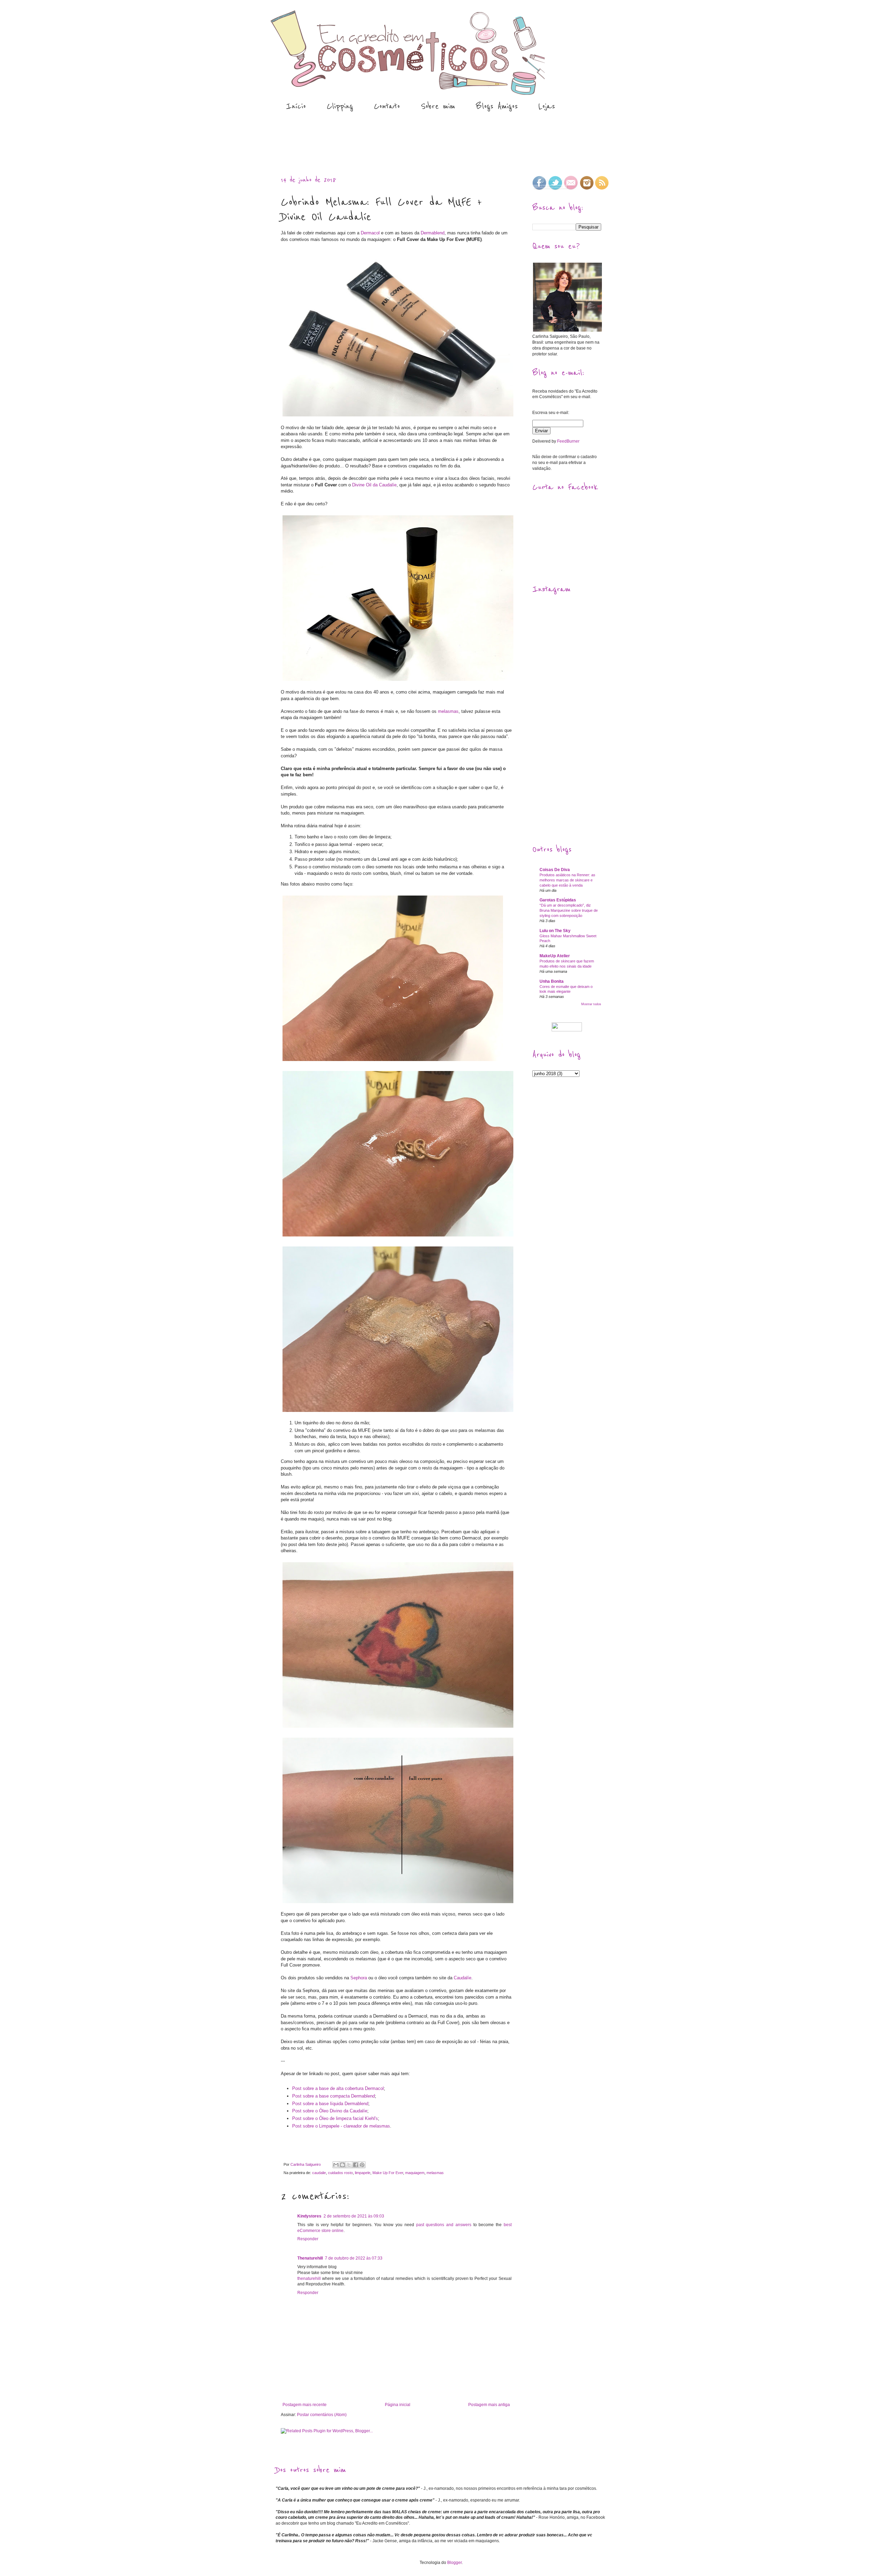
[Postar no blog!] (342, 2165)
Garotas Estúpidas (558, 900)
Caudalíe (463, 1978)
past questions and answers (444, 2225)
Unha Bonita (552, 981)
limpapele (363, 2173)
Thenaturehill (310, 2258)
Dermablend (433, 233)
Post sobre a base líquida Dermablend (330, 2104)
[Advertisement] (401, 144)
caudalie (319, 2173)
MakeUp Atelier (555, 956)
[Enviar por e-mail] (336, 2165)
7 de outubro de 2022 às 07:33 (354, 2258)
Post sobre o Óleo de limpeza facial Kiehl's (335, 2118)
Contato (387, 106)
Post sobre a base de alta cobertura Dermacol (338, 2088)
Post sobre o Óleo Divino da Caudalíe (330, 2111)
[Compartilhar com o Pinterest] (362, 2165)
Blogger (454, 2563)
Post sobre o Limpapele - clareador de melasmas (341, 2126)
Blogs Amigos (497, 106)
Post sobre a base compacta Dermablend (334, 2096)
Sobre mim (438, 106)
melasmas (448, 711)
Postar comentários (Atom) (322, 2415)
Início (296, 106)
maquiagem (415, 2173)
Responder (308, 2239)
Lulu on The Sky (555, 931)
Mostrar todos (591, 1004)
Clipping (340, 106)
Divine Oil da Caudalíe (374, 485)
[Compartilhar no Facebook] (356, 2165)
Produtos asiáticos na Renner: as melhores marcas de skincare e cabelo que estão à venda (567, 880)
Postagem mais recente (305, 2405)
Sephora (359, 1978)
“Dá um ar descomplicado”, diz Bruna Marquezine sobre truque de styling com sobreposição (569, 910)
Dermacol (370, 233)
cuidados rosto (340, 2173)
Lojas (547, 106)
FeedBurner (568, 441)
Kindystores (309, 2216)
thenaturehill (309, 2279)
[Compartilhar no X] (349, 2165)
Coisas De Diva (555, 870)
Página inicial (398, 2405)
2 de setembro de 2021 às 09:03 (354, 2216)
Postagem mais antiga (489, 2405)
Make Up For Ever (388, 2173)
